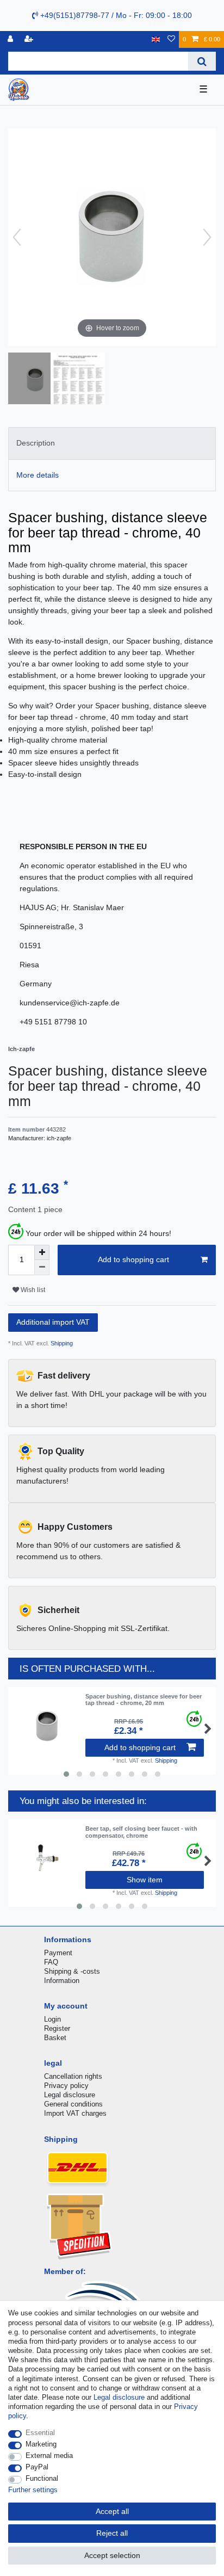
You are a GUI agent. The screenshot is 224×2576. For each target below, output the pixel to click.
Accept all (112, 2511)
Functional (42, 2478)
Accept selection (112, 2555)
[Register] (30, 39)
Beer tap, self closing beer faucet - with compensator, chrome (141, 1832)
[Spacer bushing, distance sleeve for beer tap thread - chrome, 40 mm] (78, 380)
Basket (55, 2038)
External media (49, 2455)
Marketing (41, 2444)
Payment (58, 1953)
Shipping (61, 1343)
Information (62, 1981)
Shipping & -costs (72, 1971)
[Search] (202, 61)
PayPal (37, 2467)
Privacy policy (66, 2086)
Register (57, 2028)
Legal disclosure (70, 2095)
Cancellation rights (73, 2076)
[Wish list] (171, 39)
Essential (40, 2433)
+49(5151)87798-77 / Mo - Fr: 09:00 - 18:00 (115, 15)
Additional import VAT (53, 1322)
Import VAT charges (75, 2113)
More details (38, 475)
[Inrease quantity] (42, 1252)
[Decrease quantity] (42, 1268)
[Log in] (11, 39)
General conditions (73, 2104)
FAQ (51, 1962)
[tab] (112, 443)
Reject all (112, 2533)
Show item (145, 1880)
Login (52, 2019)
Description (36, 443)
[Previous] (17, 237)
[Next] (207, 237)
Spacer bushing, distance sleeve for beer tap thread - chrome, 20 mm (144, 1700)
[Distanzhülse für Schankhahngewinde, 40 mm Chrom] (35, 380)
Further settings (33, 2490)
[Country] (156, 39)
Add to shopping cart (133, 1259)
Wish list (32, 1290)
